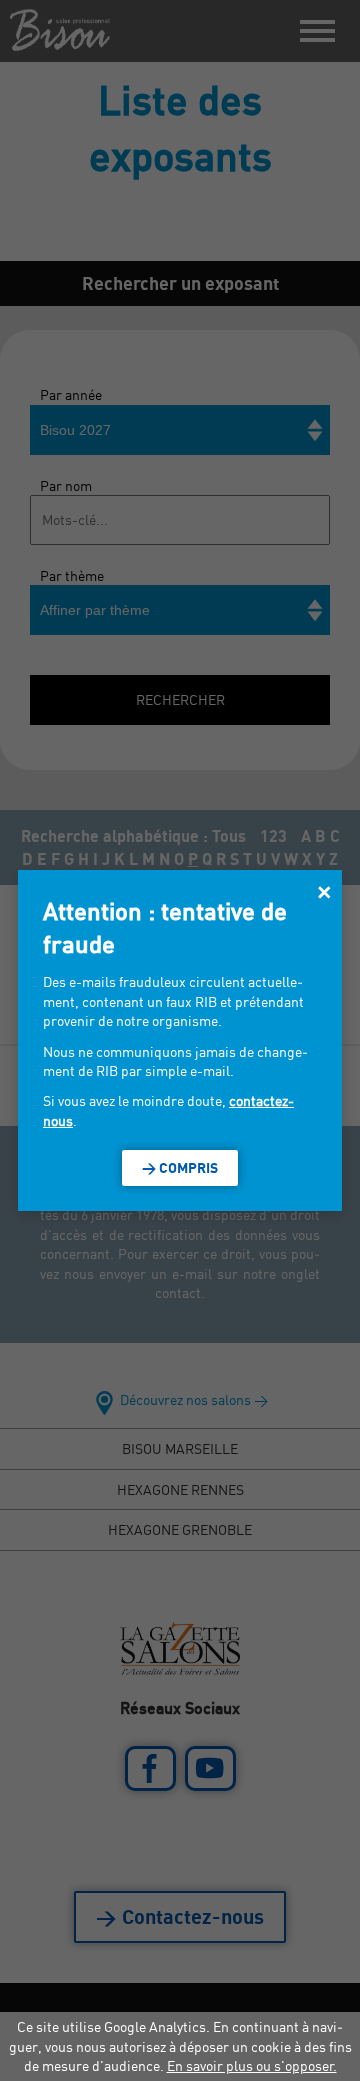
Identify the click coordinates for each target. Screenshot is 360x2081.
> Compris (180, 1167)
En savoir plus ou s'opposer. (252, 2065)
